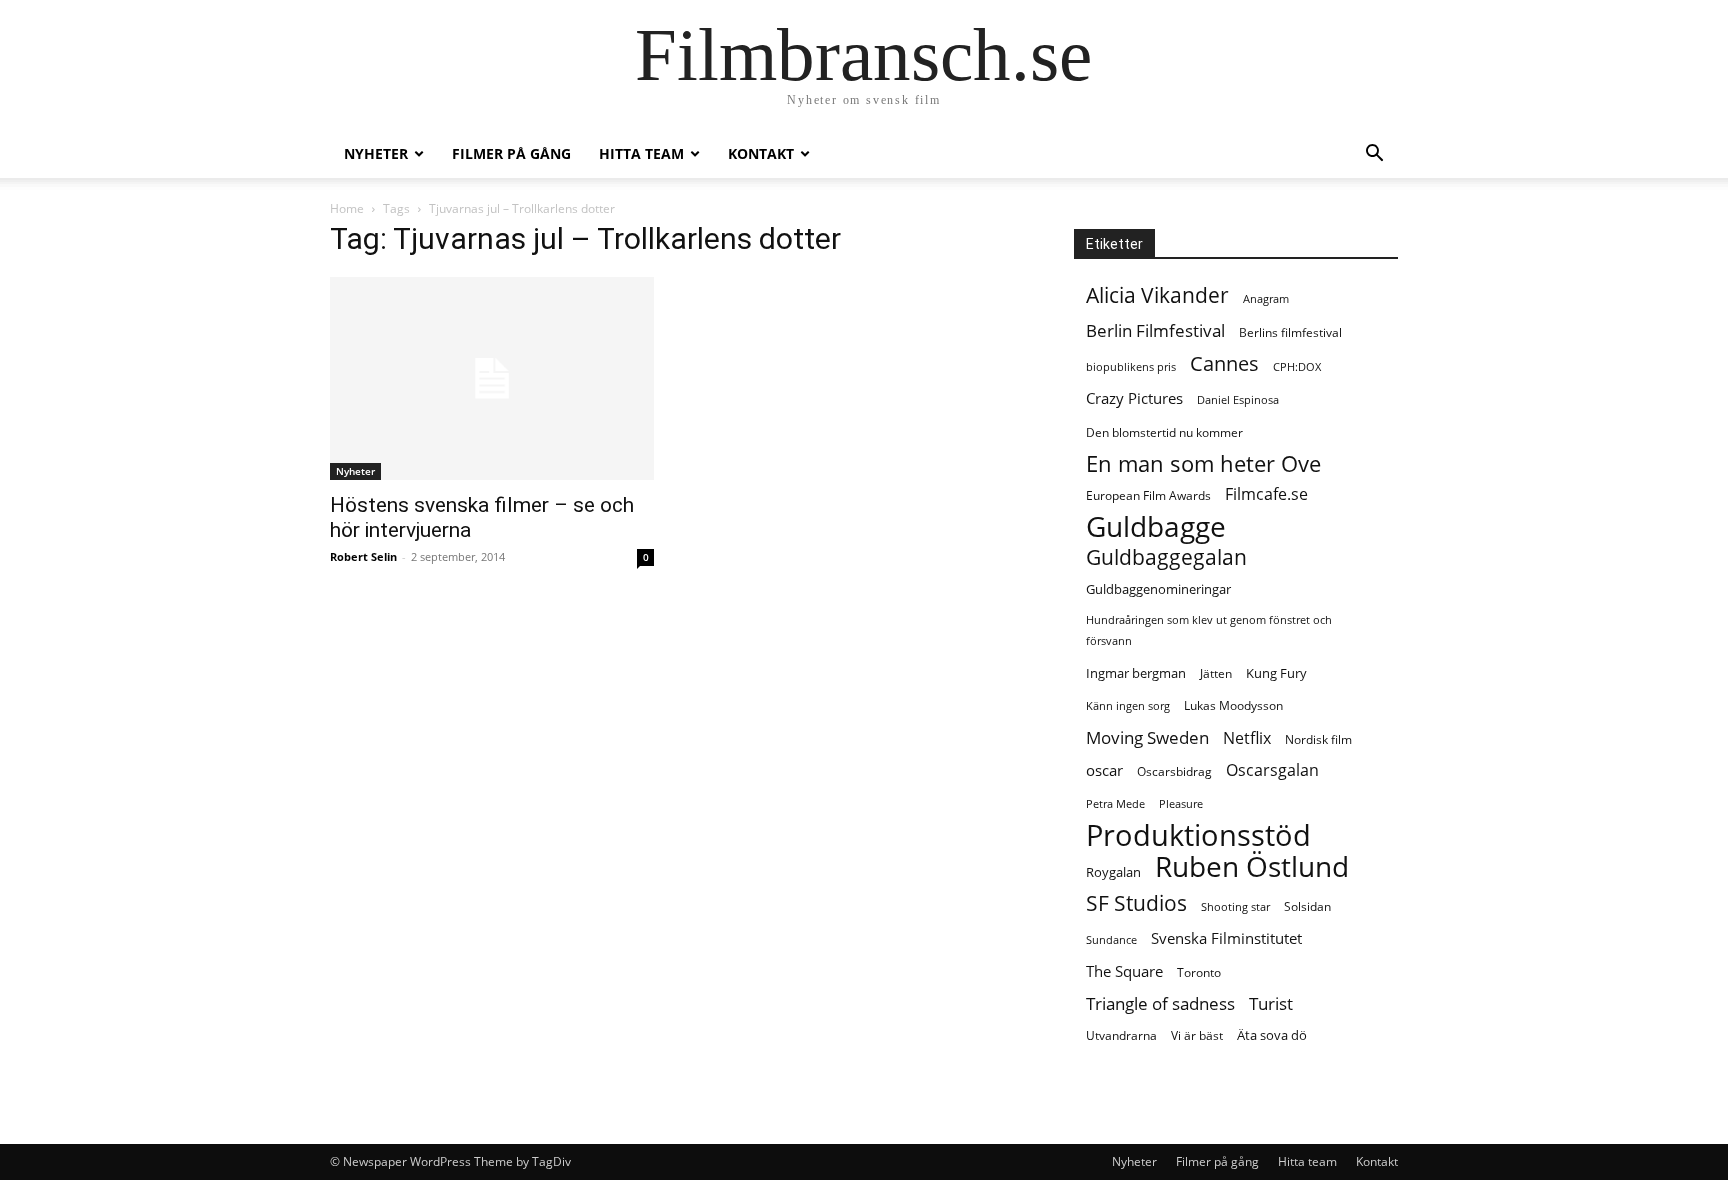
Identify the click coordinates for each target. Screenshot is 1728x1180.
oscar (1104, 770)
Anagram (1266, 299)
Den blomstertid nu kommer (1164, 432)
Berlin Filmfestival (1155, 330)
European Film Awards (1148, 495)
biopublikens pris (1131, 367)
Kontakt (761, 153)
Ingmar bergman (1136, 673)
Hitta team (641, 153)
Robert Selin (363, 556)
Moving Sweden (1147, 737)
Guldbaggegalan (1166, 557)
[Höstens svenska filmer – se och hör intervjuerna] (492, 378)
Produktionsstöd (1198, 835)
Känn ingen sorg (1128, 706)
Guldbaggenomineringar (1158, 589)
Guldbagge (1156, 526)
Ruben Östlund (1252, 866)
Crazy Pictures (1134, 398)
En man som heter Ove (1203, 463)
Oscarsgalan (1272, 770)
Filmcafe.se (1266, 494)
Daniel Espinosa (1238, 400)
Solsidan (1307, 906)
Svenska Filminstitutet (1226, 938)
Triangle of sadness (1160, 1003)
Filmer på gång (511, 153)
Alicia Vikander (1157, 295)
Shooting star (1235, 907)
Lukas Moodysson (1233, 705)
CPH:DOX (1297, 367)
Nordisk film (1318, 739)
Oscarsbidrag (1174, 771)
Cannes (1224, 363)
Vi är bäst (1197, 1035)
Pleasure (1181, 804)
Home (347, 208)
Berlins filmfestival (1290, 332)
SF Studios (1136, 903)
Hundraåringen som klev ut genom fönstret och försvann (1209, 630)
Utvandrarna (1121, 1035)
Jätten (1216, 673)
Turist (1271, 1003)
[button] (1374, 155)
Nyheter (376, 153)
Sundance (1111, 940)
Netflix (1247, 738)
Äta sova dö (1272, 1035)
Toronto (1199, 972)
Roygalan (1113, 872)
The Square (1124, 971)
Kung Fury (1276, 673)
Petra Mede (1115, 804)
